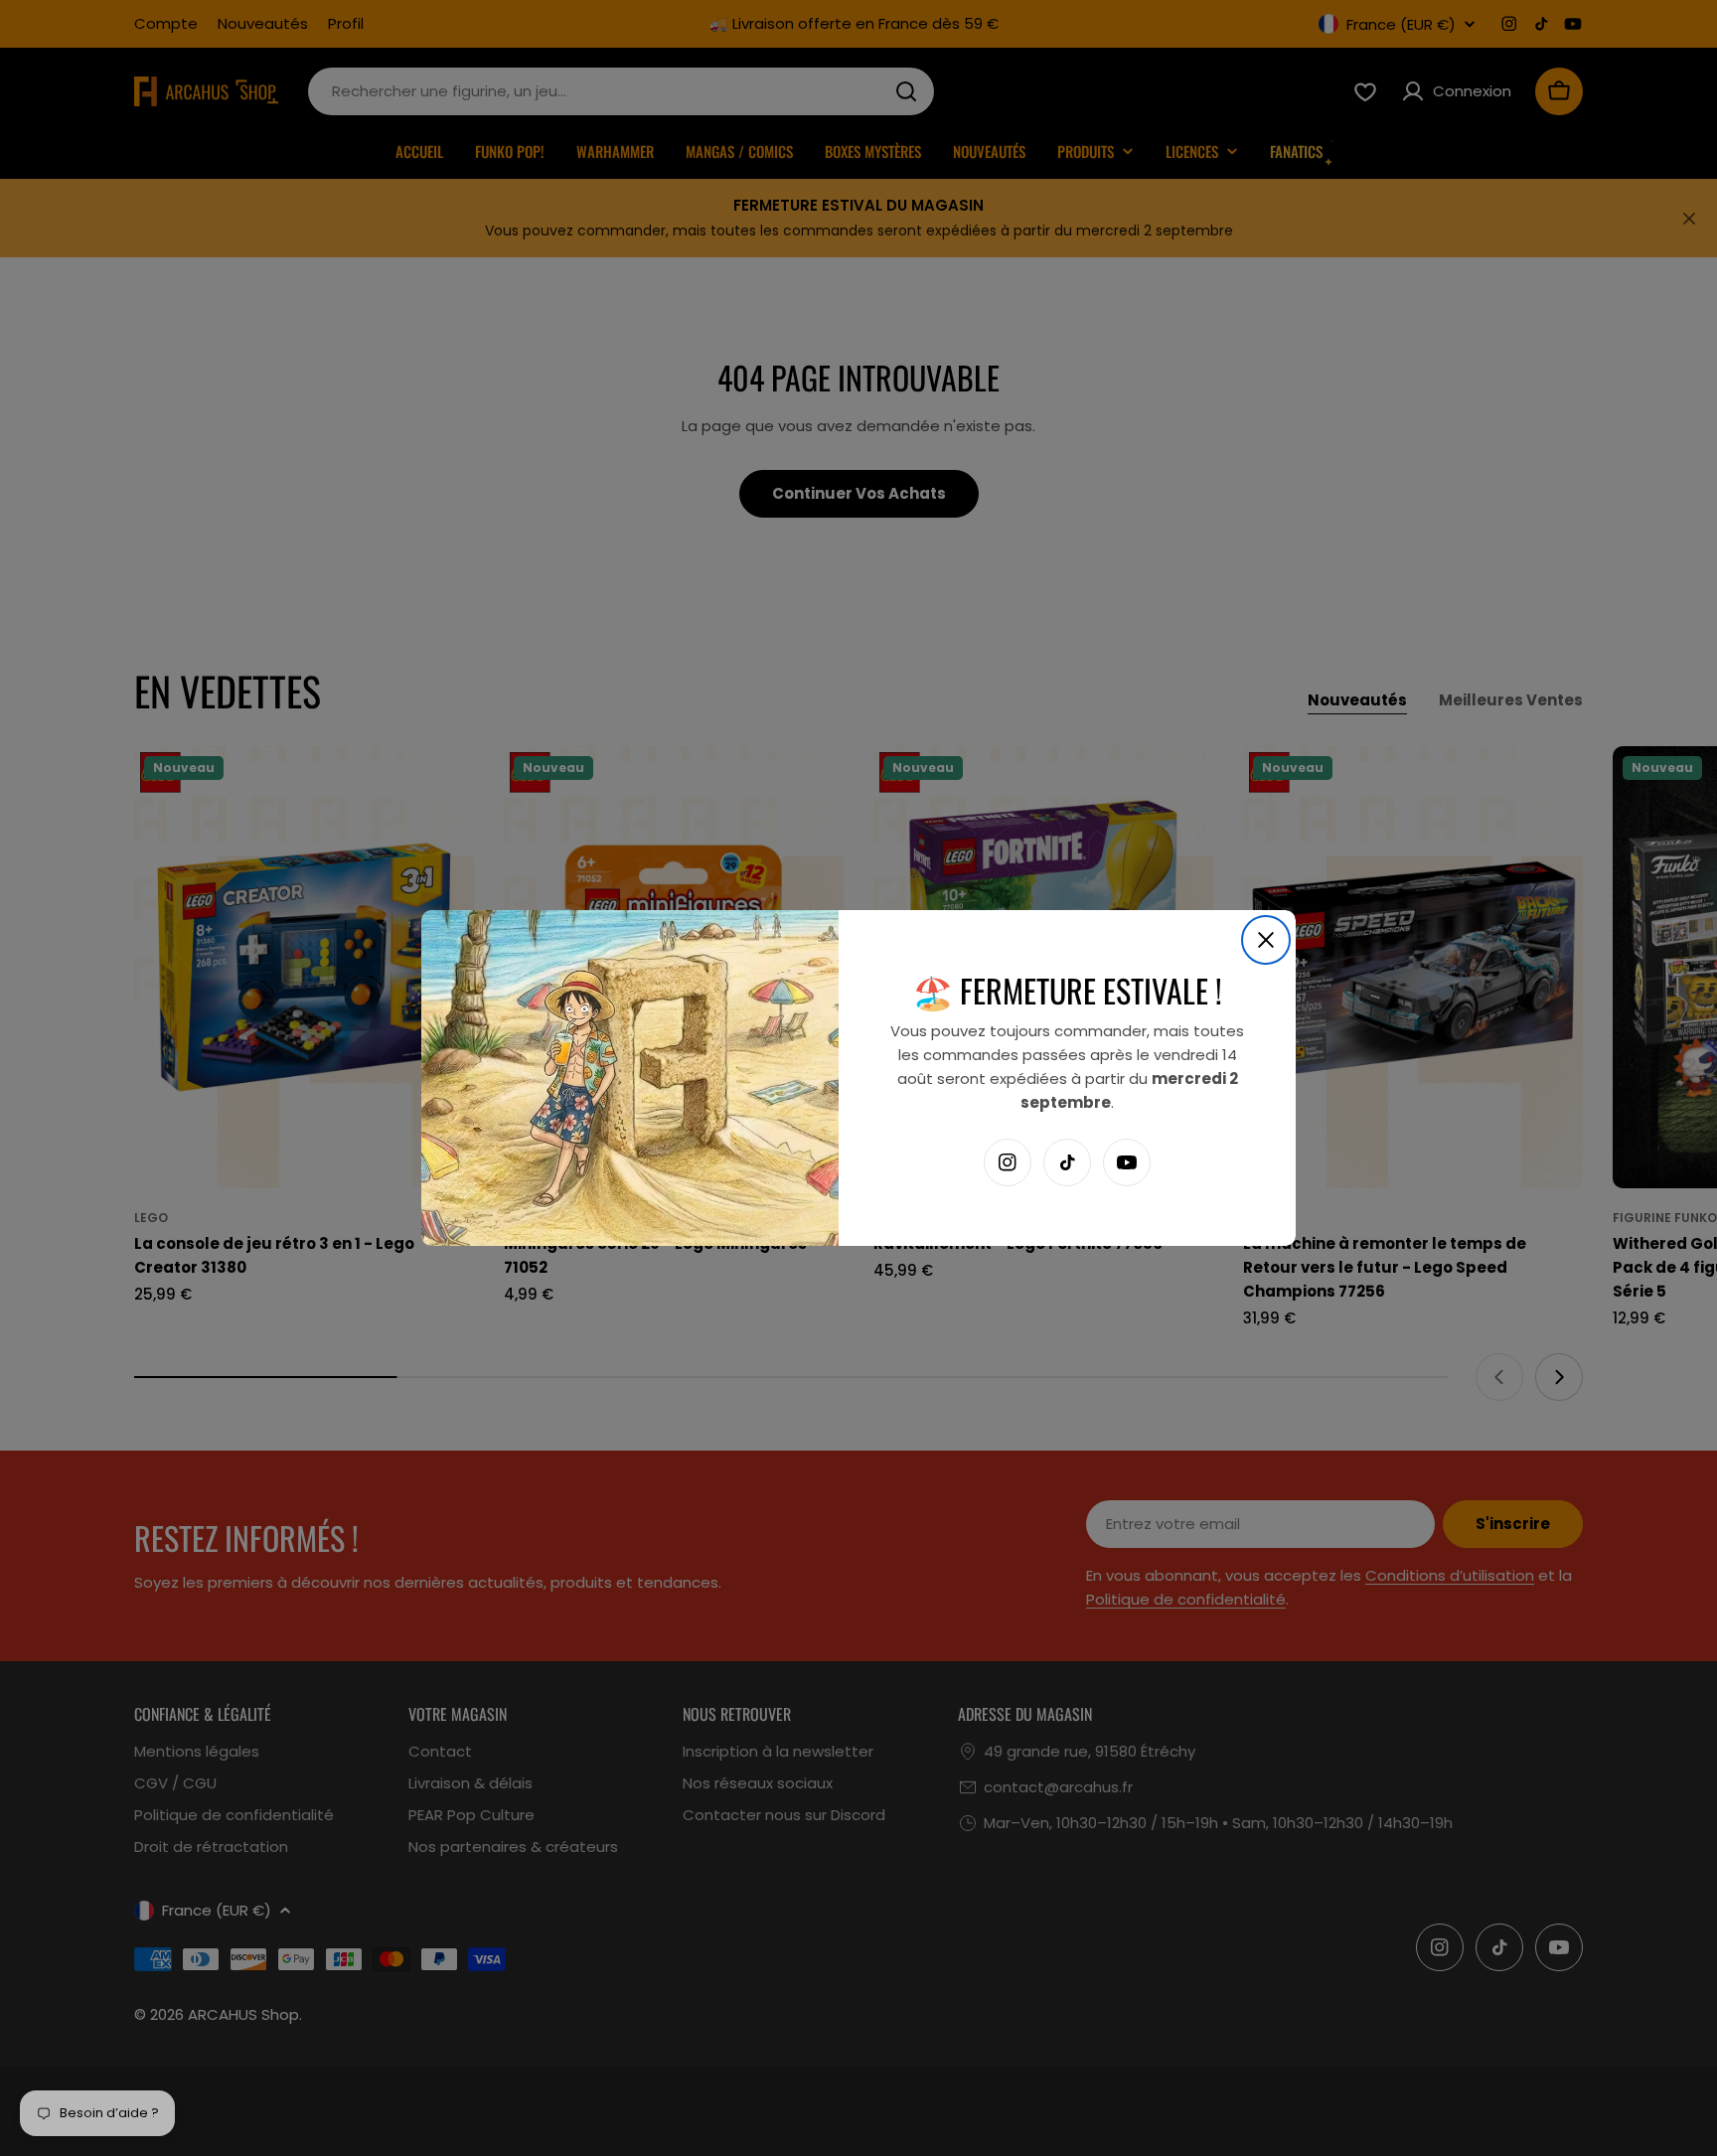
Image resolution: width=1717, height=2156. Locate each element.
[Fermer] (1266, 940)
